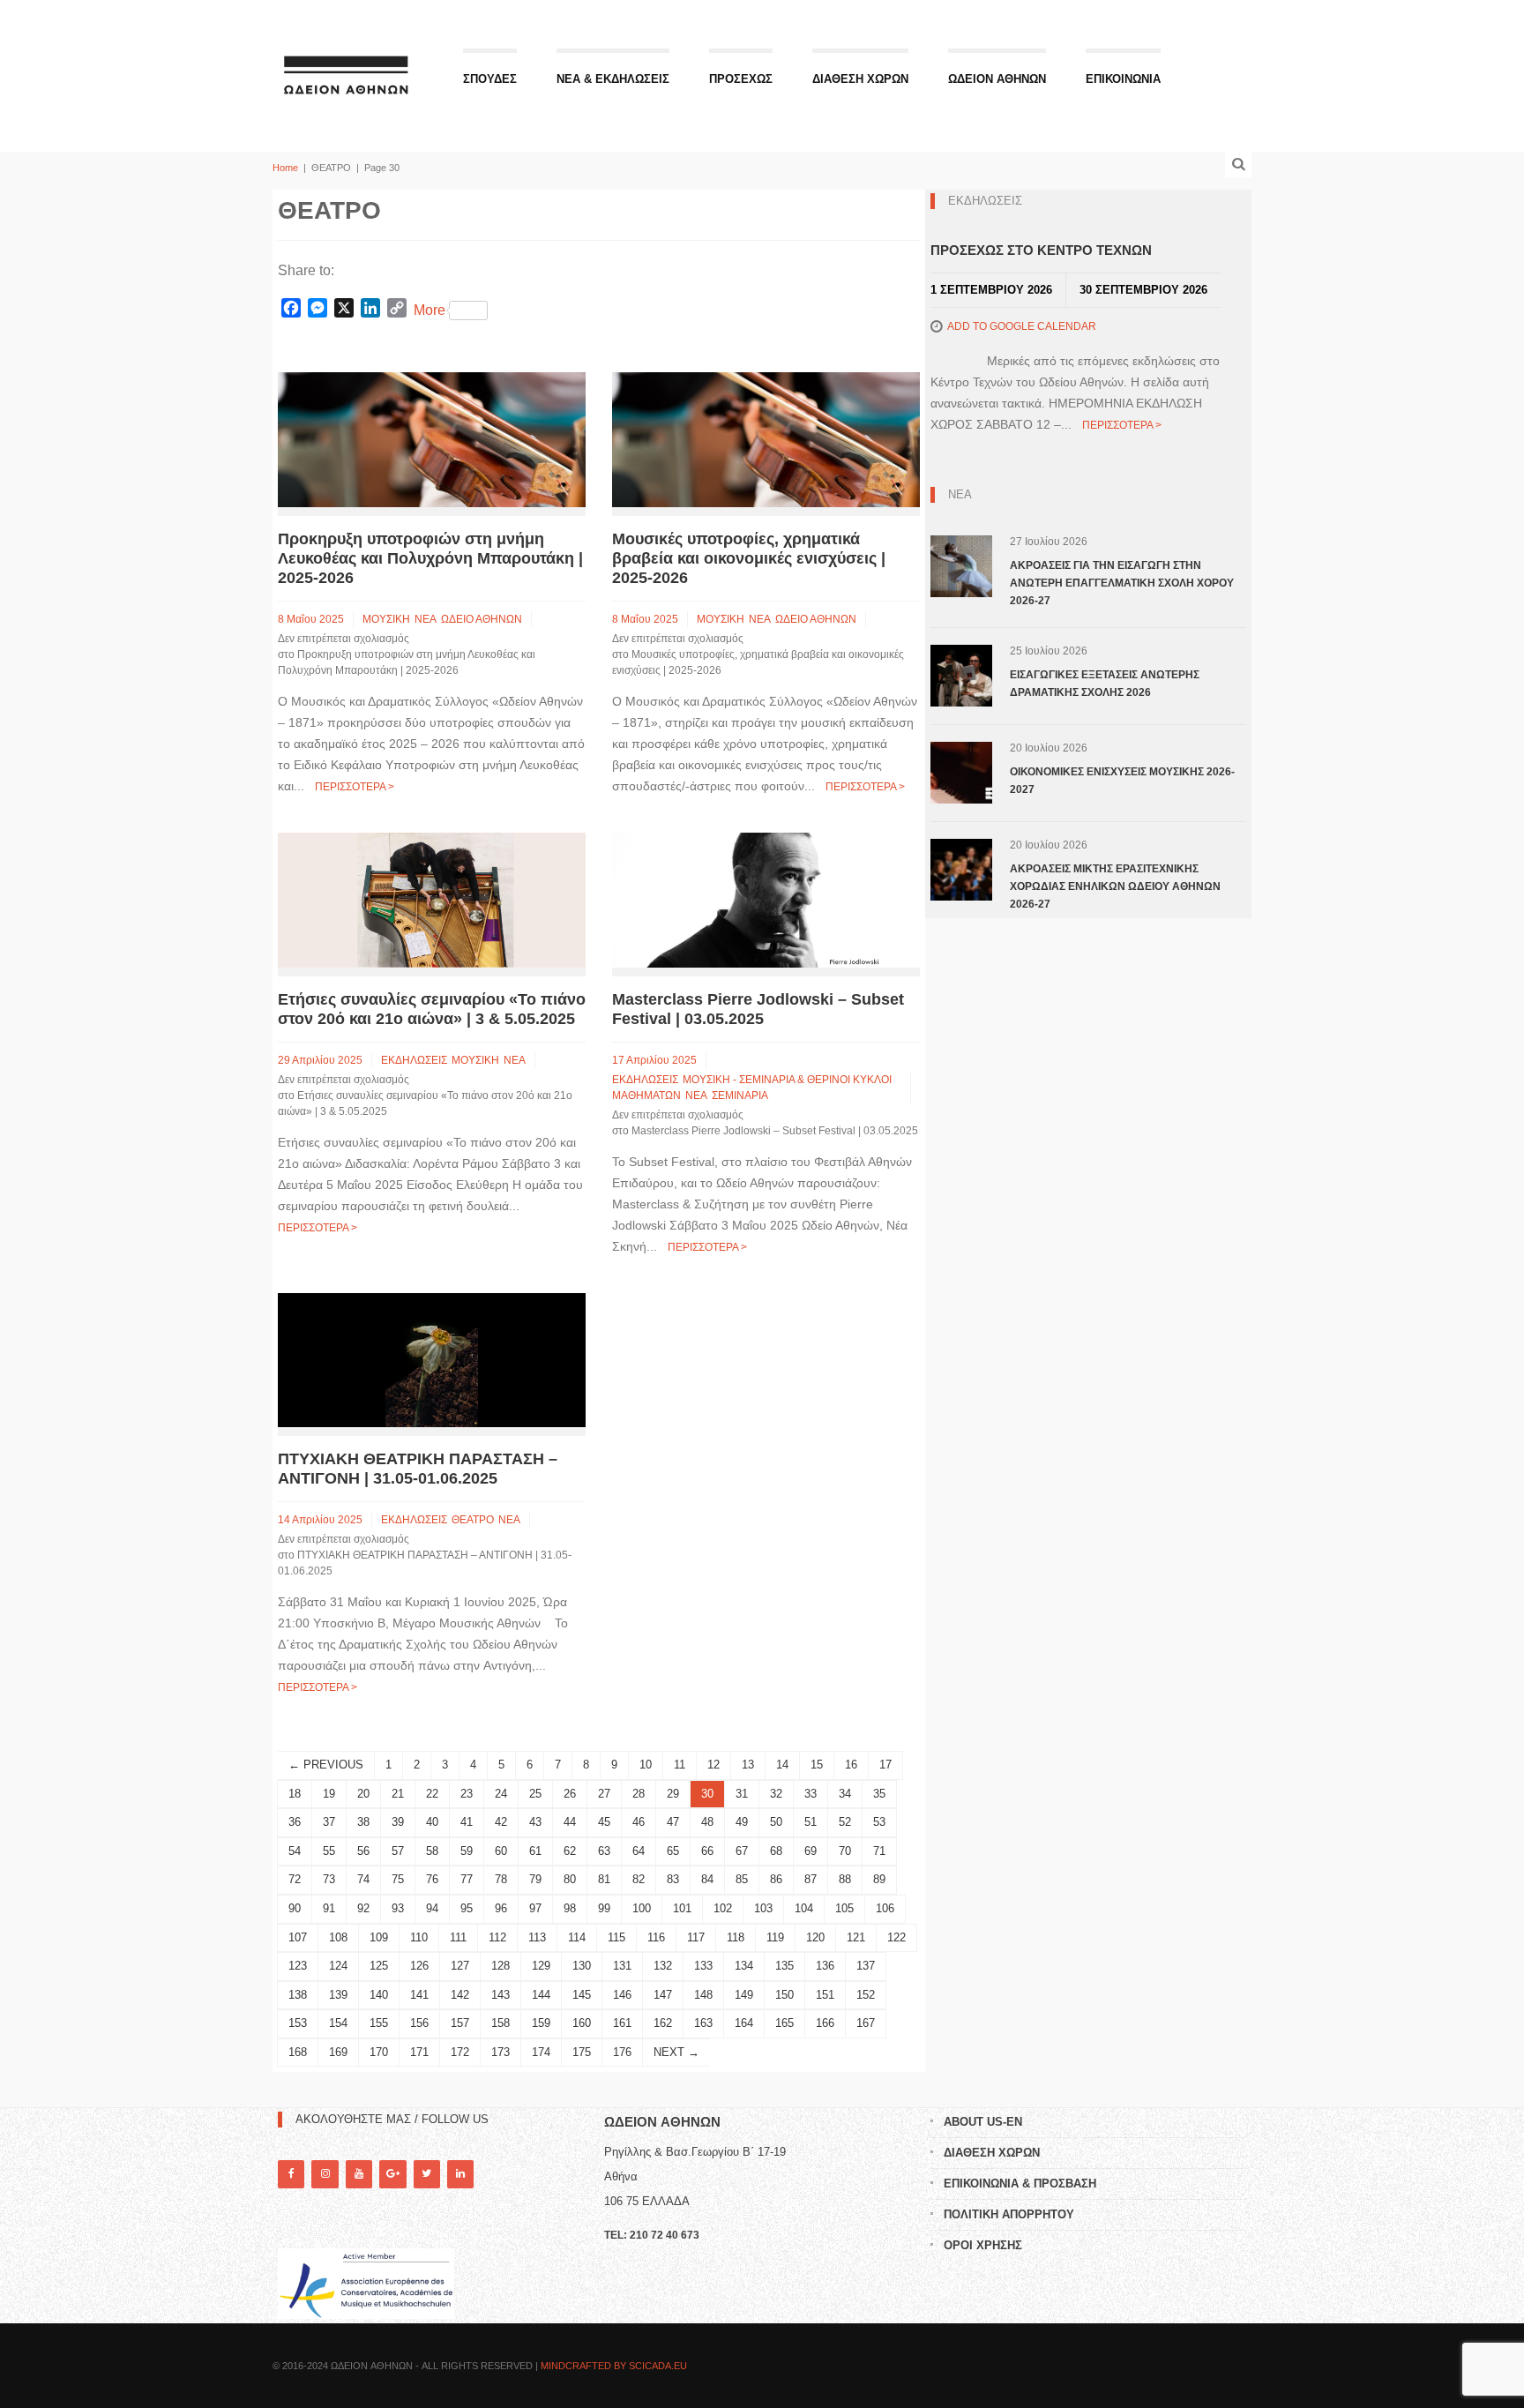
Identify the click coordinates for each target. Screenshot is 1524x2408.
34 (845, 1794)
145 (582, 1995)
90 (295, 1908)
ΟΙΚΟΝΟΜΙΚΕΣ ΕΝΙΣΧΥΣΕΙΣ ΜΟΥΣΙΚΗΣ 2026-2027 (1122, 781)
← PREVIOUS (326, 1765)
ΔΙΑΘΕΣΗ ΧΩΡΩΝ (860, 79)
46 (639, 1822)
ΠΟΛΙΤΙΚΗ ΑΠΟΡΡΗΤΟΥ (1009, 2214)
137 (866, 1966)
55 (329, 1851)
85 (742, 1879)
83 (673, 1879)
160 (582, 2023)
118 (736, 1937)
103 (763, 1908)
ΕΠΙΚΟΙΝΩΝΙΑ (1123, 79)
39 (398, 1822)
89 (879, 1879)
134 (744, 1966)
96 (501, 1908)
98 (570, 1908)
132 (663, 1966)
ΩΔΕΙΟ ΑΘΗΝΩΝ (482, 619)
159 (541, 2023)
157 (460, 2023)
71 (879, 1851)
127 (460, 1966)
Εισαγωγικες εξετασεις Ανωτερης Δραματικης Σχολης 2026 (1105, 684)
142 (460, 1995)
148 (703, 1995)
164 (744, 2023)
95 (467, 1908)
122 (896, 1937)
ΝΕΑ (426, 619)
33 (811, 1794)
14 (782, 1765)
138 (298, 1995)
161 (622, 2023)
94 (432, 1908)
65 (673, 1851)
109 (379, 1937)
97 (535, 1908)
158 (501, 2023)
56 (363, 1851)
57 (398, 1851)
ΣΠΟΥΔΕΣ (490, 79)
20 (363, 1794)
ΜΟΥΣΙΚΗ (386, 619)
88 (845, 1879)
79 (535, 1879)
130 (582, 1966)
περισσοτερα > (355, 787)
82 (639, 1879)
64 (639, 1851)
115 (616, 1937)
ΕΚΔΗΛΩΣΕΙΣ (414, 1060)
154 (338, 2023)
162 (663, 2023)
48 (707, 1822)
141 (419, 1995)
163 (703, 2023)
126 (419, 1966)
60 (501, 1851)
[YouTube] (359, 2174)
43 (535, 1822)
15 (817, 1765)
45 (604, 1822)
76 (432, 1879)
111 (458, 1937)
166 (825, 2023)
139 (338, 1995)
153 (298, 2023)
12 (713, 1765)
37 (329, 1822)
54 (295, 1851)
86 (776, 1879)
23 (467, 1794)
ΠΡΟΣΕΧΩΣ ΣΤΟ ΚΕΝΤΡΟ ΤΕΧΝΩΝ (1041, 250)
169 (338, 2052)
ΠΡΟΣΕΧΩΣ (741, 79)
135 (784, 1966)
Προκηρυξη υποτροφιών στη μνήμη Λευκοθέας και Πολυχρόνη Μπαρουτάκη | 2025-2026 (430, 558)
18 (295, 1794)
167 (866, 2023)
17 (885, 1765)
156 (419, 2023)
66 (707, 1851)
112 (497, 1937)
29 (673, 1794)
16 (851, 1765)
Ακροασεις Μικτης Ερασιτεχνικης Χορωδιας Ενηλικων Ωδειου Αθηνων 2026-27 (1115, 886)
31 (742, 1794)
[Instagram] (325, 2174)
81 (604, 1879)
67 (742, 1851)
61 (535, 1851)
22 (432, 1794)
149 (744, 1995)
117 (696, 1937)
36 (295, 1822)
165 (784, 2023)
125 (379, 1966)
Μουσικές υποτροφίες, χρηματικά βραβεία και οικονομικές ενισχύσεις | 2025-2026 (749, 558)
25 (535, 1794)
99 (604, 1908)
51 (811, 1822)
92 (363, 1908)
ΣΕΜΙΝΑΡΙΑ (740, 1096)
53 (879, 1822)
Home (285, 168)
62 (570, 1851)
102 (723, 1908)
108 (338, 1937)
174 (541, 2052)
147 (663, 1995)
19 (329, 1794)
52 (845, 1822)
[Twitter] (427, 2174)
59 (467, 1851)
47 (673, 1822)
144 (541, 1995)
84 (707, 1879)
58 (432, 1851)
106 (885, 1908)
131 (622, 1966)
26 (570, 1794)
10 (646, 1765)
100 (642, 1908)
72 (295, 1879)
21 (398, 1794)
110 (419, 1937)
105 (844, 1908)
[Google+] (392, 2174)
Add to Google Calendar (1022, 326)
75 (398, 1879)
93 (398, 1908)
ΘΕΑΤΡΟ (473, 1520)
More (430, 310)
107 (298, 1937)
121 (856, 1937)
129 (541, 1966)
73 (329, 1879)
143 (501, 1995)
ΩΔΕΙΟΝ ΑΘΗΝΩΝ (997, 79)
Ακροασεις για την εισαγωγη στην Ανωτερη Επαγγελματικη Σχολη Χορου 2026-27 (1122, 583)
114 (577, 1937)
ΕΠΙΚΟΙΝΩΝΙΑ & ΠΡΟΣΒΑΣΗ (1020, 2184)
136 (825, 1966)
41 (467, 1822)
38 (363, 1822)
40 (432, 1822)
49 (742, 1822)
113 (537, 1937)
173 (501, 2052)
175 (582, 2052)
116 (656, 1937)
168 (298, 2052)
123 (298, 1966)
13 (748, 1765)
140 (379, 1995)
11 (680, 1765)
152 (866, 1995)
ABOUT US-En (983, 2122)
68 (776, 1851)
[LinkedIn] (460, 2174)
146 (622, 1995)
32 (776, 1794)
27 (604, 1794)
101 (682, 1908)
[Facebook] (291, 2174)
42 (501, 1822)
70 (845, 1851)
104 (804, 1908)
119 (775, 1937)
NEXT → (676, 2052)
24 (501, 1794)
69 (811, 1851)
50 (776, 1822)
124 (338, 1966)
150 (784, 1995)
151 (825, 1995)
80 (570, 1879)
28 (639, 1794)
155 (379, 2023)
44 (570, 1822)
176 (622, 2052)
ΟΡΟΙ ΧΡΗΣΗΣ (983, 2245)
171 (419, 2052)
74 (363, 1879)
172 (460, 2052)
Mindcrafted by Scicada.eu (614, 2366)
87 (811, 1879)
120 (815, 1937)
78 (501, 1879)
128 (501, 1966)
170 (379, 2052)
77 (467, 1879)
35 (879, 1794)
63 (604, 1851)
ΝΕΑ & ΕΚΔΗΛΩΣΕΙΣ (613, 79)
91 (329, 1908)
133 (703, 1966)
